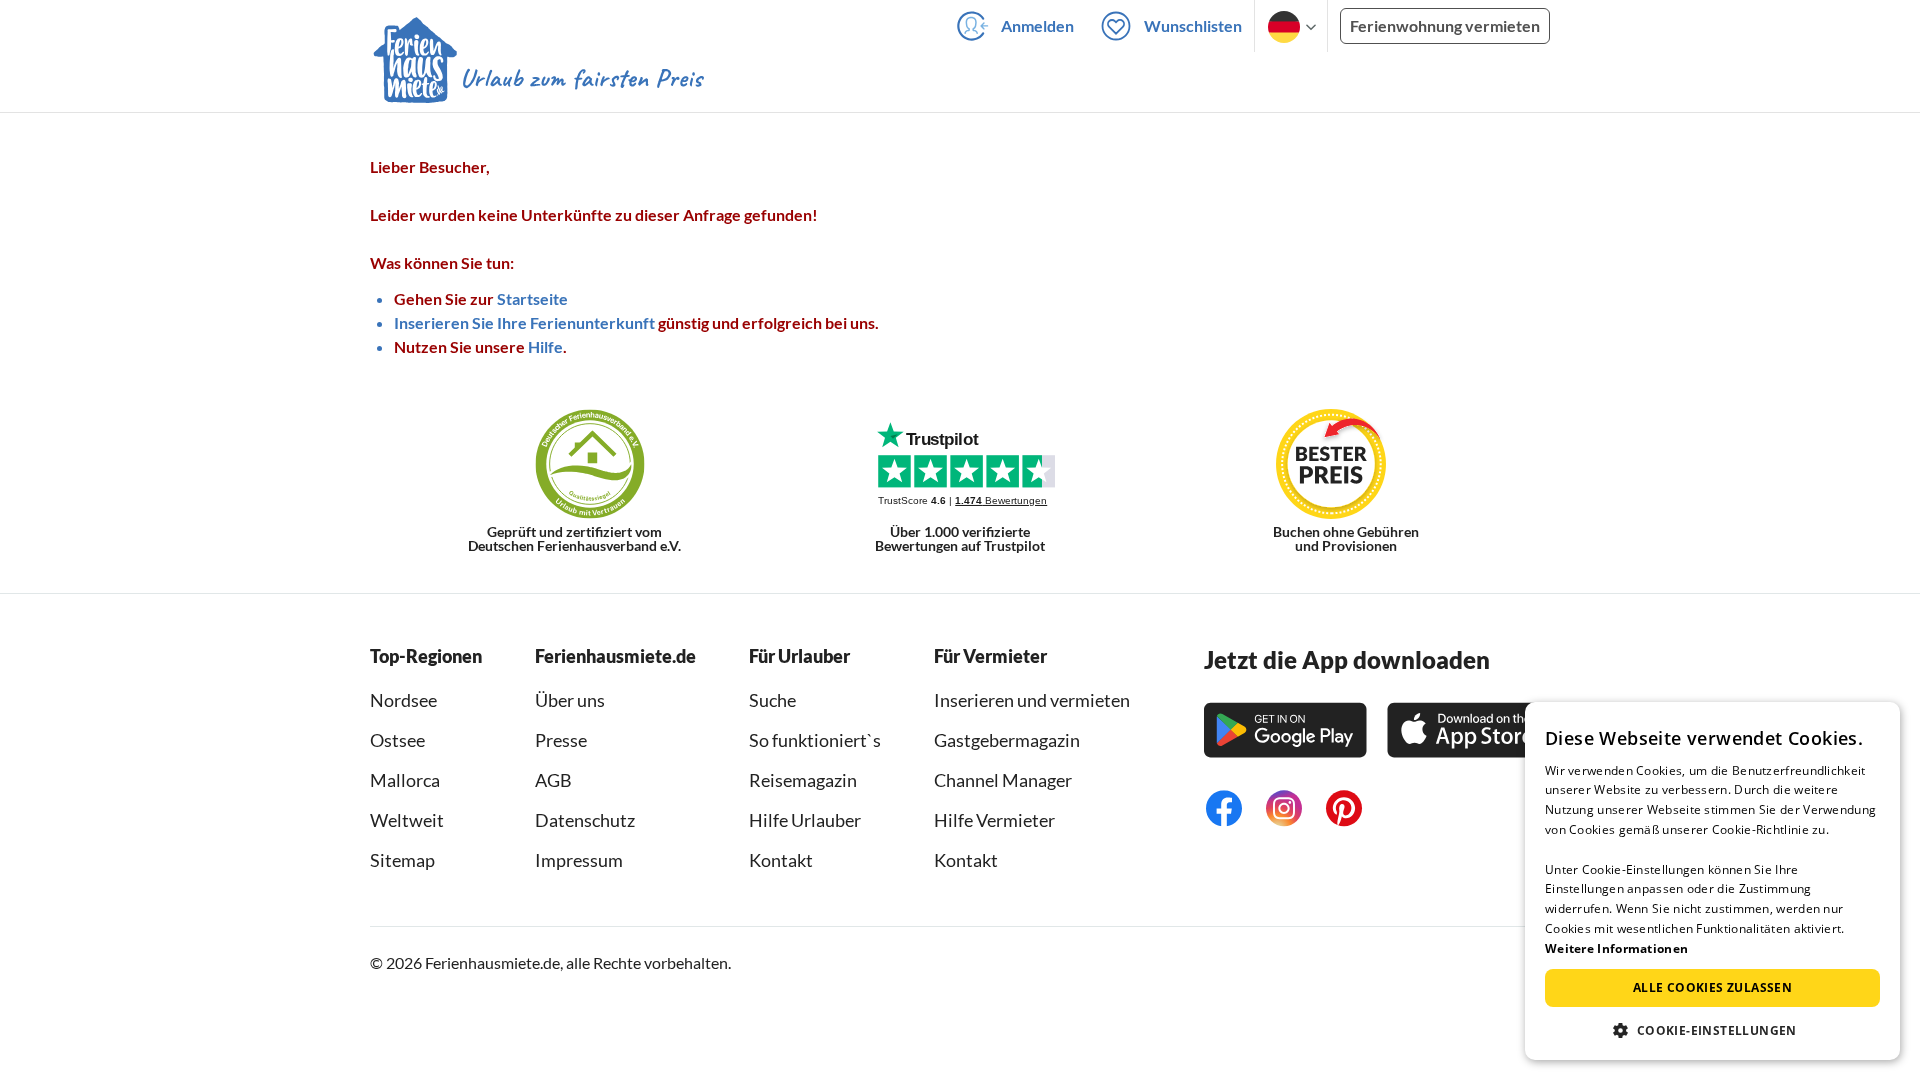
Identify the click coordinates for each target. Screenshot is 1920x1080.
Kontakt (781, 860)
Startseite (532, 298)
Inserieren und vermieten (1032, 700)
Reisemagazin (803, 780)
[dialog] (1712, 881)
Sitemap (402, 860)
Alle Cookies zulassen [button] (1712, 987)
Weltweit (407, 820)
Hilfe (545, 346)
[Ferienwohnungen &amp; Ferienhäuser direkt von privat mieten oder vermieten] (537, 79)
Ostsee (397, 740)
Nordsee (403, 700)
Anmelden (1037, 25)
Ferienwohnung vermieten (1445, 25)
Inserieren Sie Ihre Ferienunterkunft (524, 322)
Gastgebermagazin (1007, 740)
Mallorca (405, 780)
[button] (1712, 1030)
